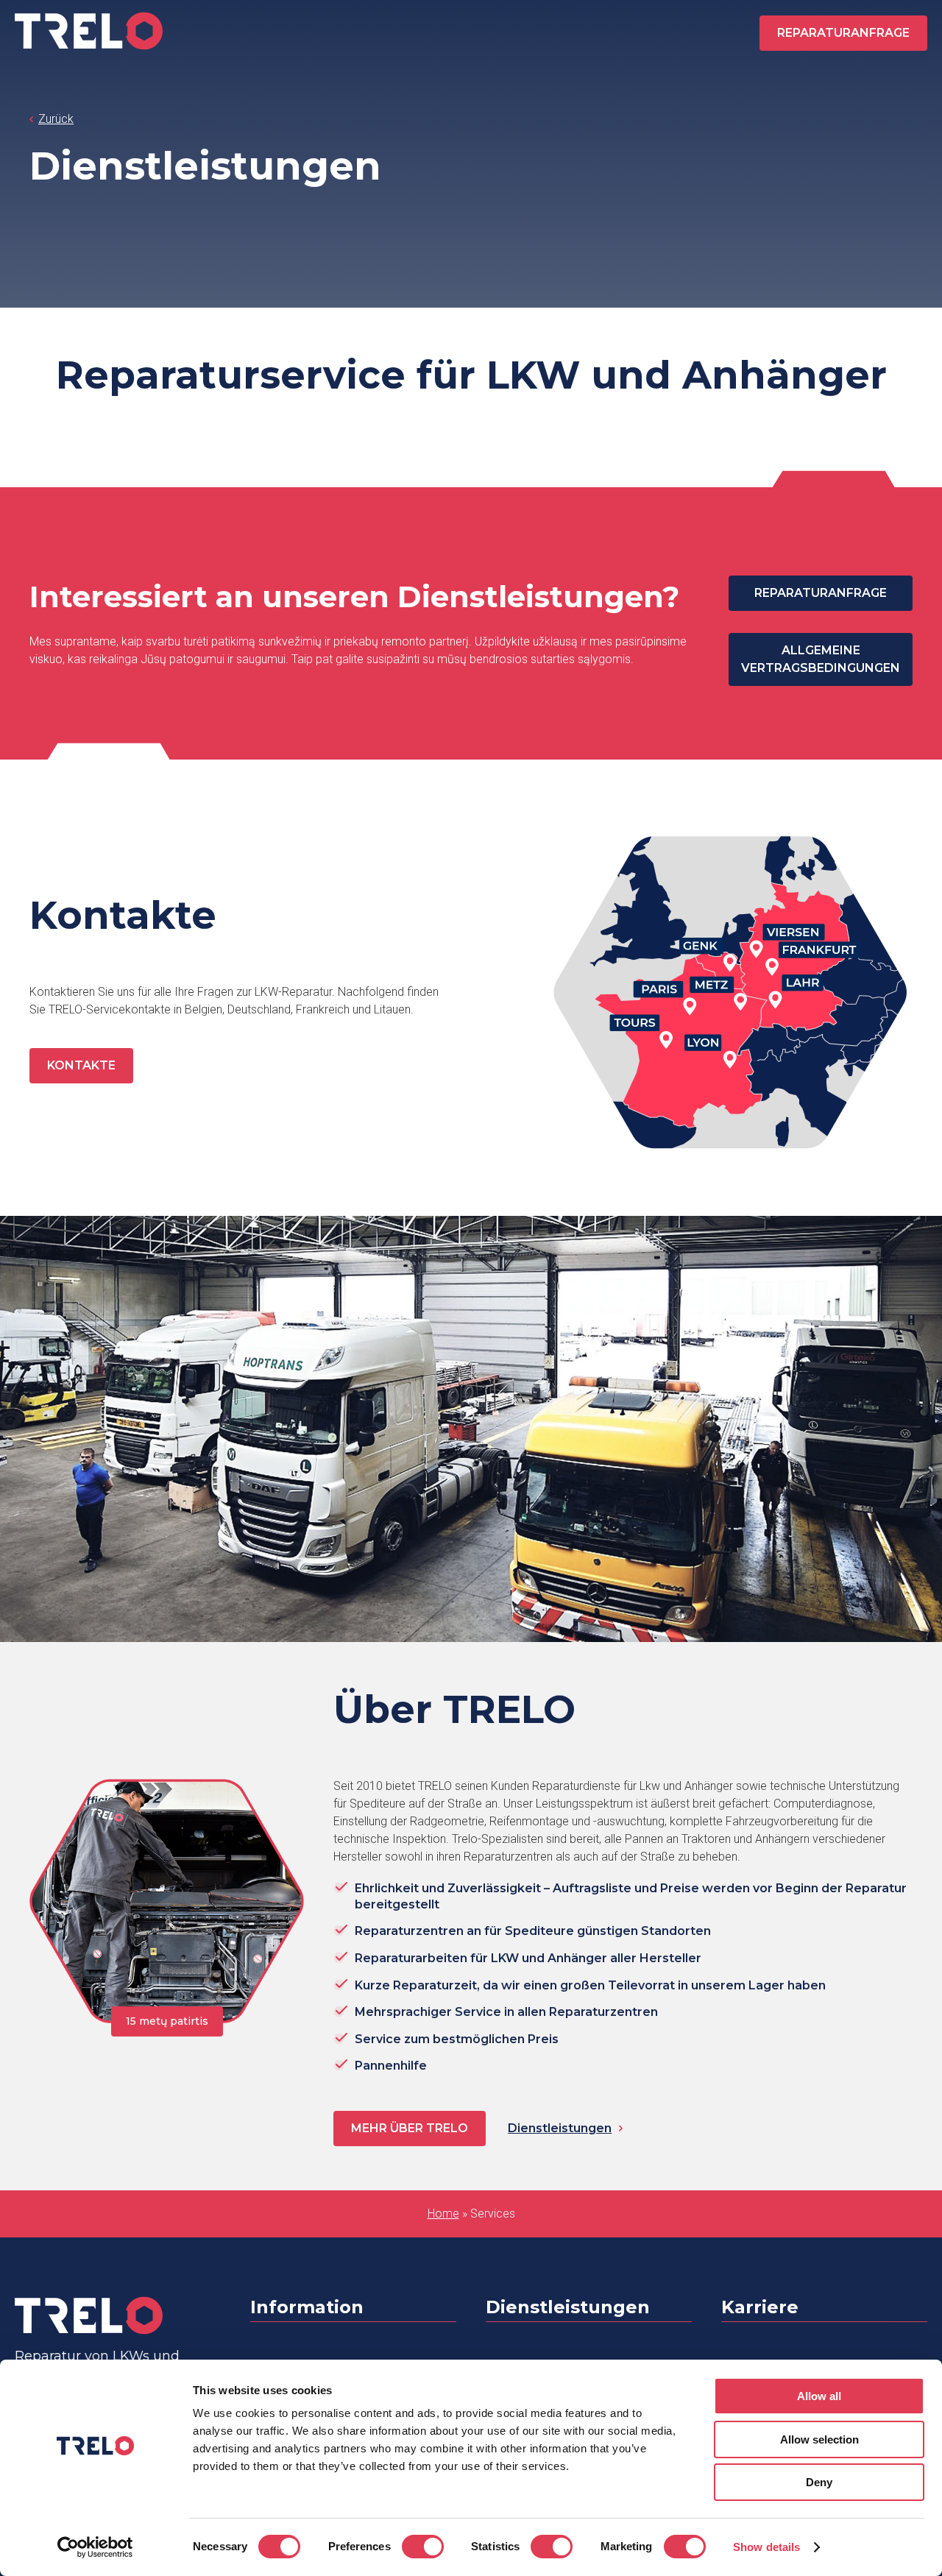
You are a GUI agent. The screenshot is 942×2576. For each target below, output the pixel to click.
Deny (819, 2482)
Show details (766, 2547)
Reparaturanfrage (843, 33)
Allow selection (819, 2439)
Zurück (56, 119)
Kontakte (81, 1065)
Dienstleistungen (560, 2128)
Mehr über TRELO (410, 2128)
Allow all (819, 2396)
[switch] (423, 2547)
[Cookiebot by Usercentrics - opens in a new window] (95, 2547)
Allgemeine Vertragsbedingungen (821, 659)
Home (443, 2214)
